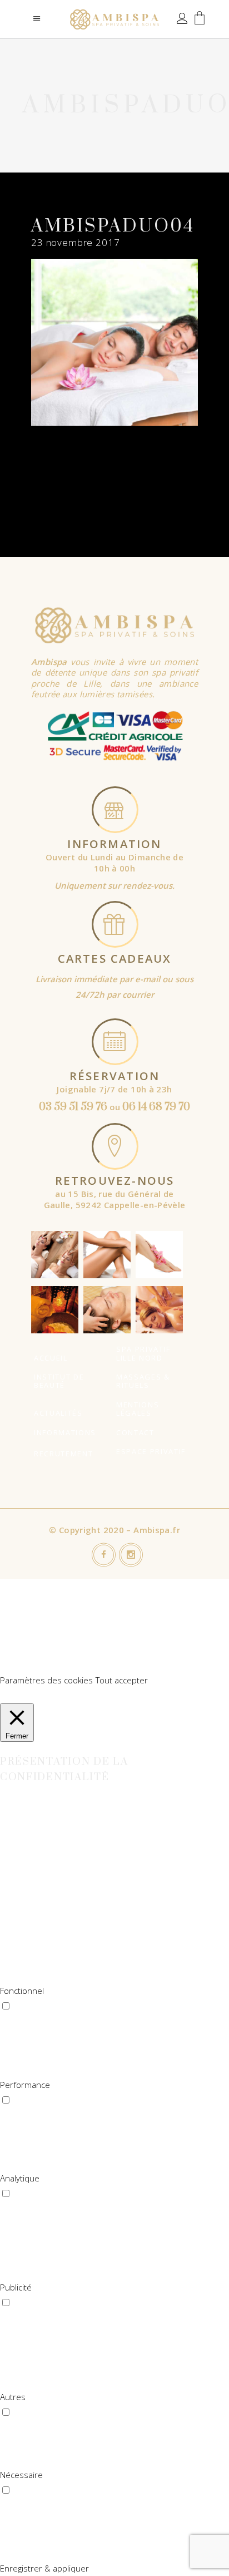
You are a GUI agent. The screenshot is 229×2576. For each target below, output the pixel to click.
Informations (65, 1432)
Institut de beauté (59, 1381)
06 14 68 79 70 (156, 1107)
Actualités (58, 1413)
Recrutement (63, 1454)
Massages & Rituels (143, 1381)
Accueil (51, 1358)
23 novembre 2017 (76, 242)
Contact (135, 1432)
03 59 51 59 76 (73, 1107)
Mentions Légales (138, 1409)
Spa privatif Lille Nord (143, 1353)
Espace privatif (151, 1451)
